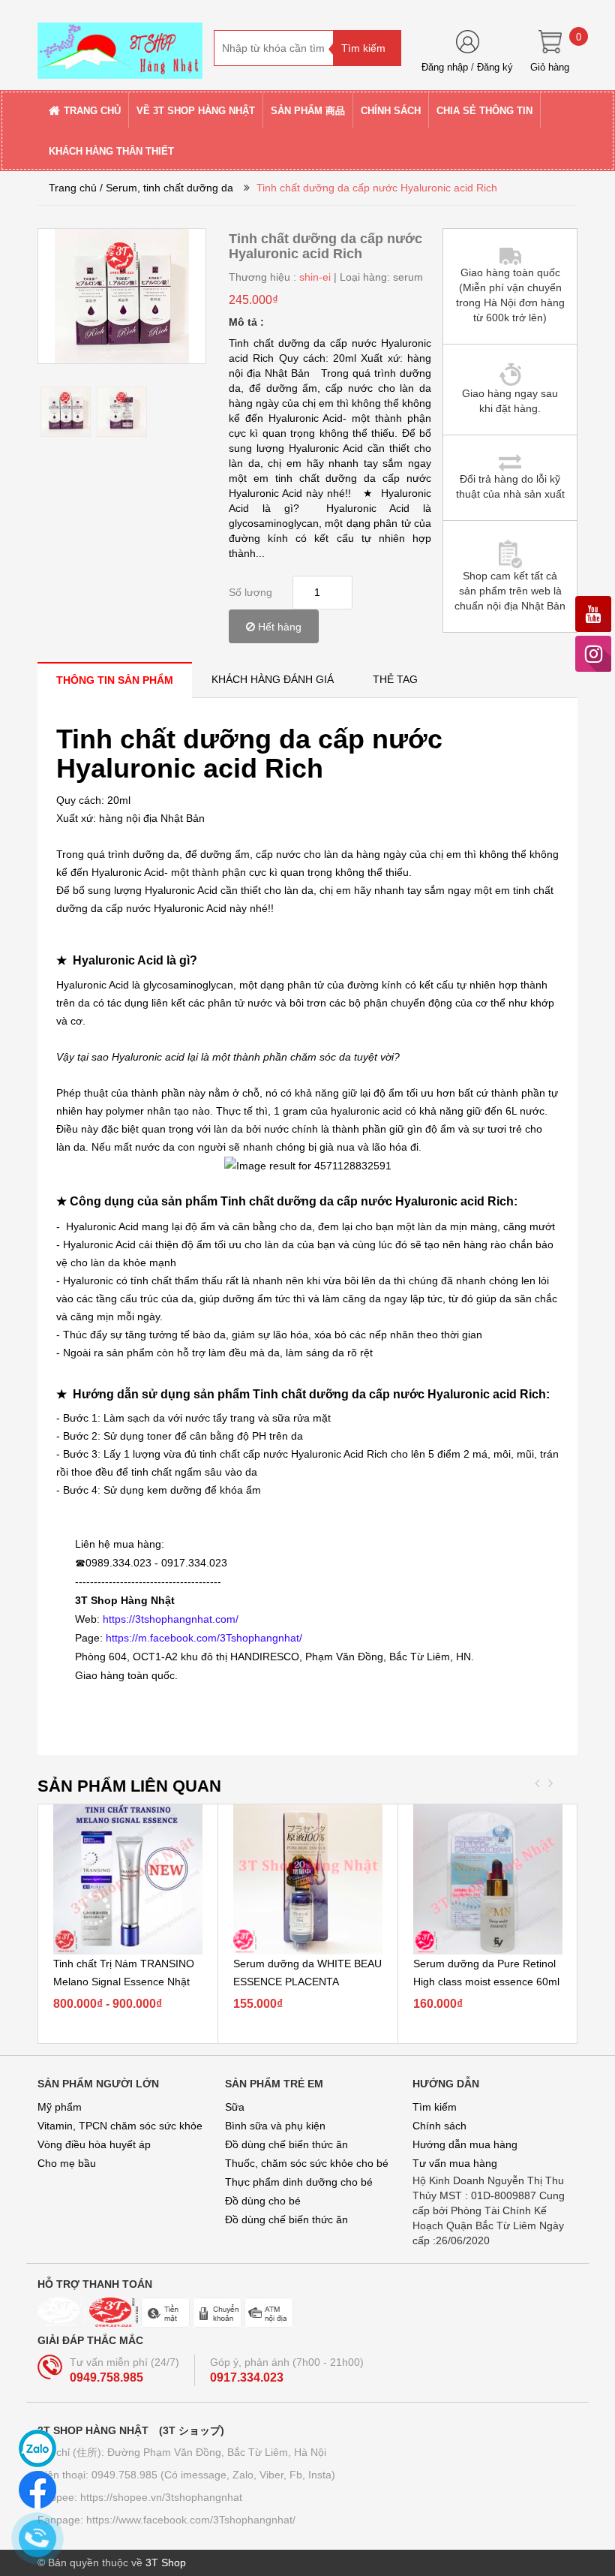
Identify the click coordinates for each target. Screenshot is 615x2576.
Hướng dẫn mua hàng (465, 2144)
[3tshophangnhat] (120, 44)
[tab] (115, 680)
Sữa (235, 2107)
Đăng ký (495, 67)
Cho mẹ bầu (67, 2163)
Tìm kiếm (435, 2107)
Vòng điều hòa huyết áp (94, 2144)
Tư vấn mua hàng (455, 2163)
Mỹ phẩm (60, 2107)
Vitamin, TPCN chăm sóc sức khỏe (120, 2126)
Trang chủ (73, 188)
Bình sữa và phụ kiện (275, 2126)
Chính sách (439, 2126)
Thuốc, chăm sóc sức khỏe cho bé (307, 2163)
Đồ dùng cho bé (263, 2201)
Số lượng (250, 592)
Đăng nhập (445, 67)
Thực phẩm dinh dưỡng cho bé (299, 2182)
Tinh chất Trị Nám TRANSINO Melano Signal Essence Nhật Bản (124, 1982)
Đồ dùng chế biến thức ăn (286, 2144)
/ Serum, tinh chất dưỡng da (166, 188)
